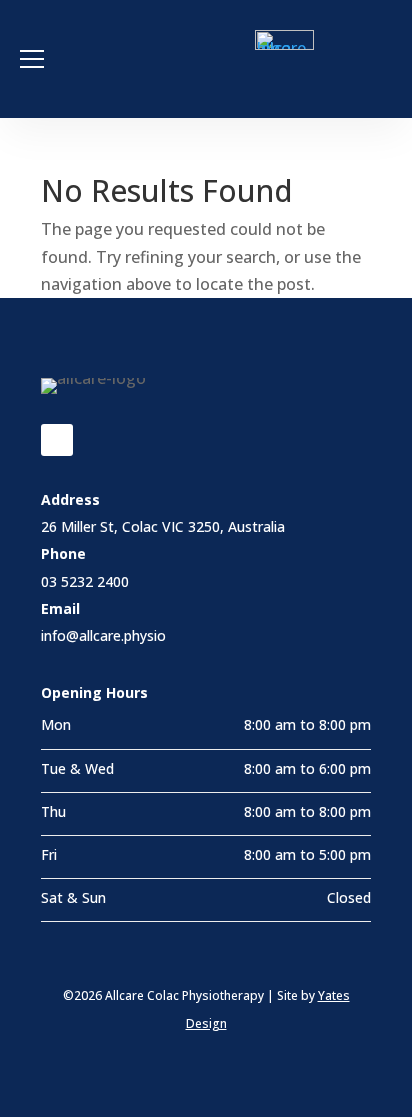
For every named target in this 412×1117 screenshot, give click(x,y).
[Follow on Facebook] (57, 440)
